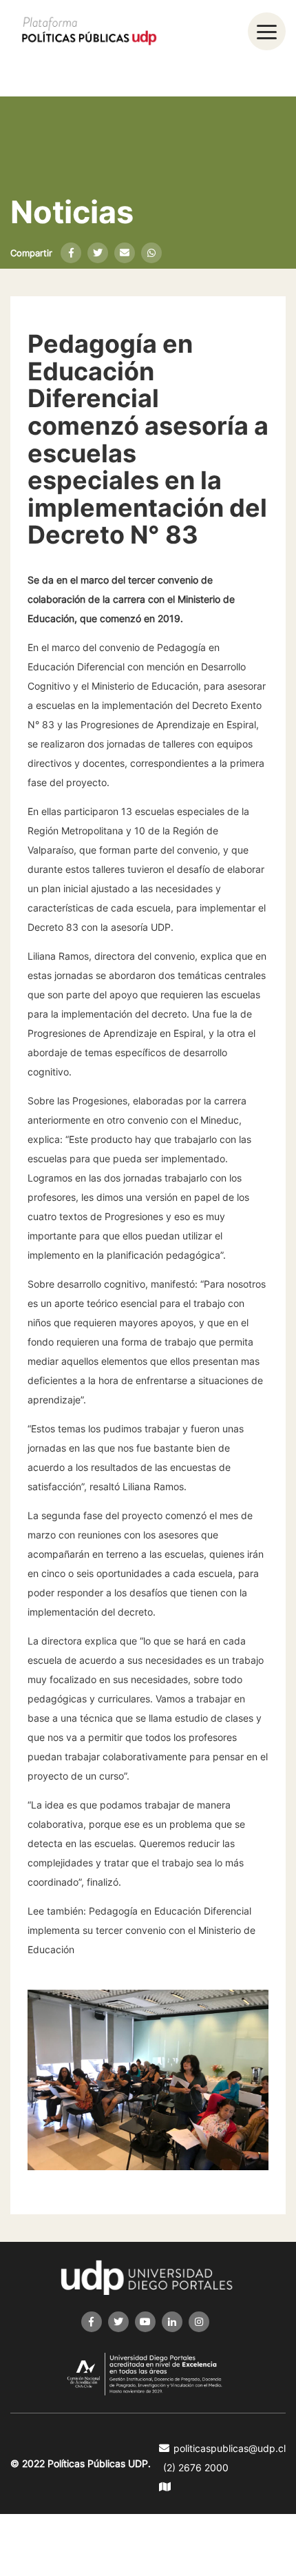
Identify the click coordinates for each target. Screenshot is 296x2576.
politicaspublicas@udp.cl (230, 2448)
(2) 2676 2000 (196, 2467)
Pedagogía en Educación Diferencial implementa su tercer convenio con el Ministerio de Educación (141, 1930)
